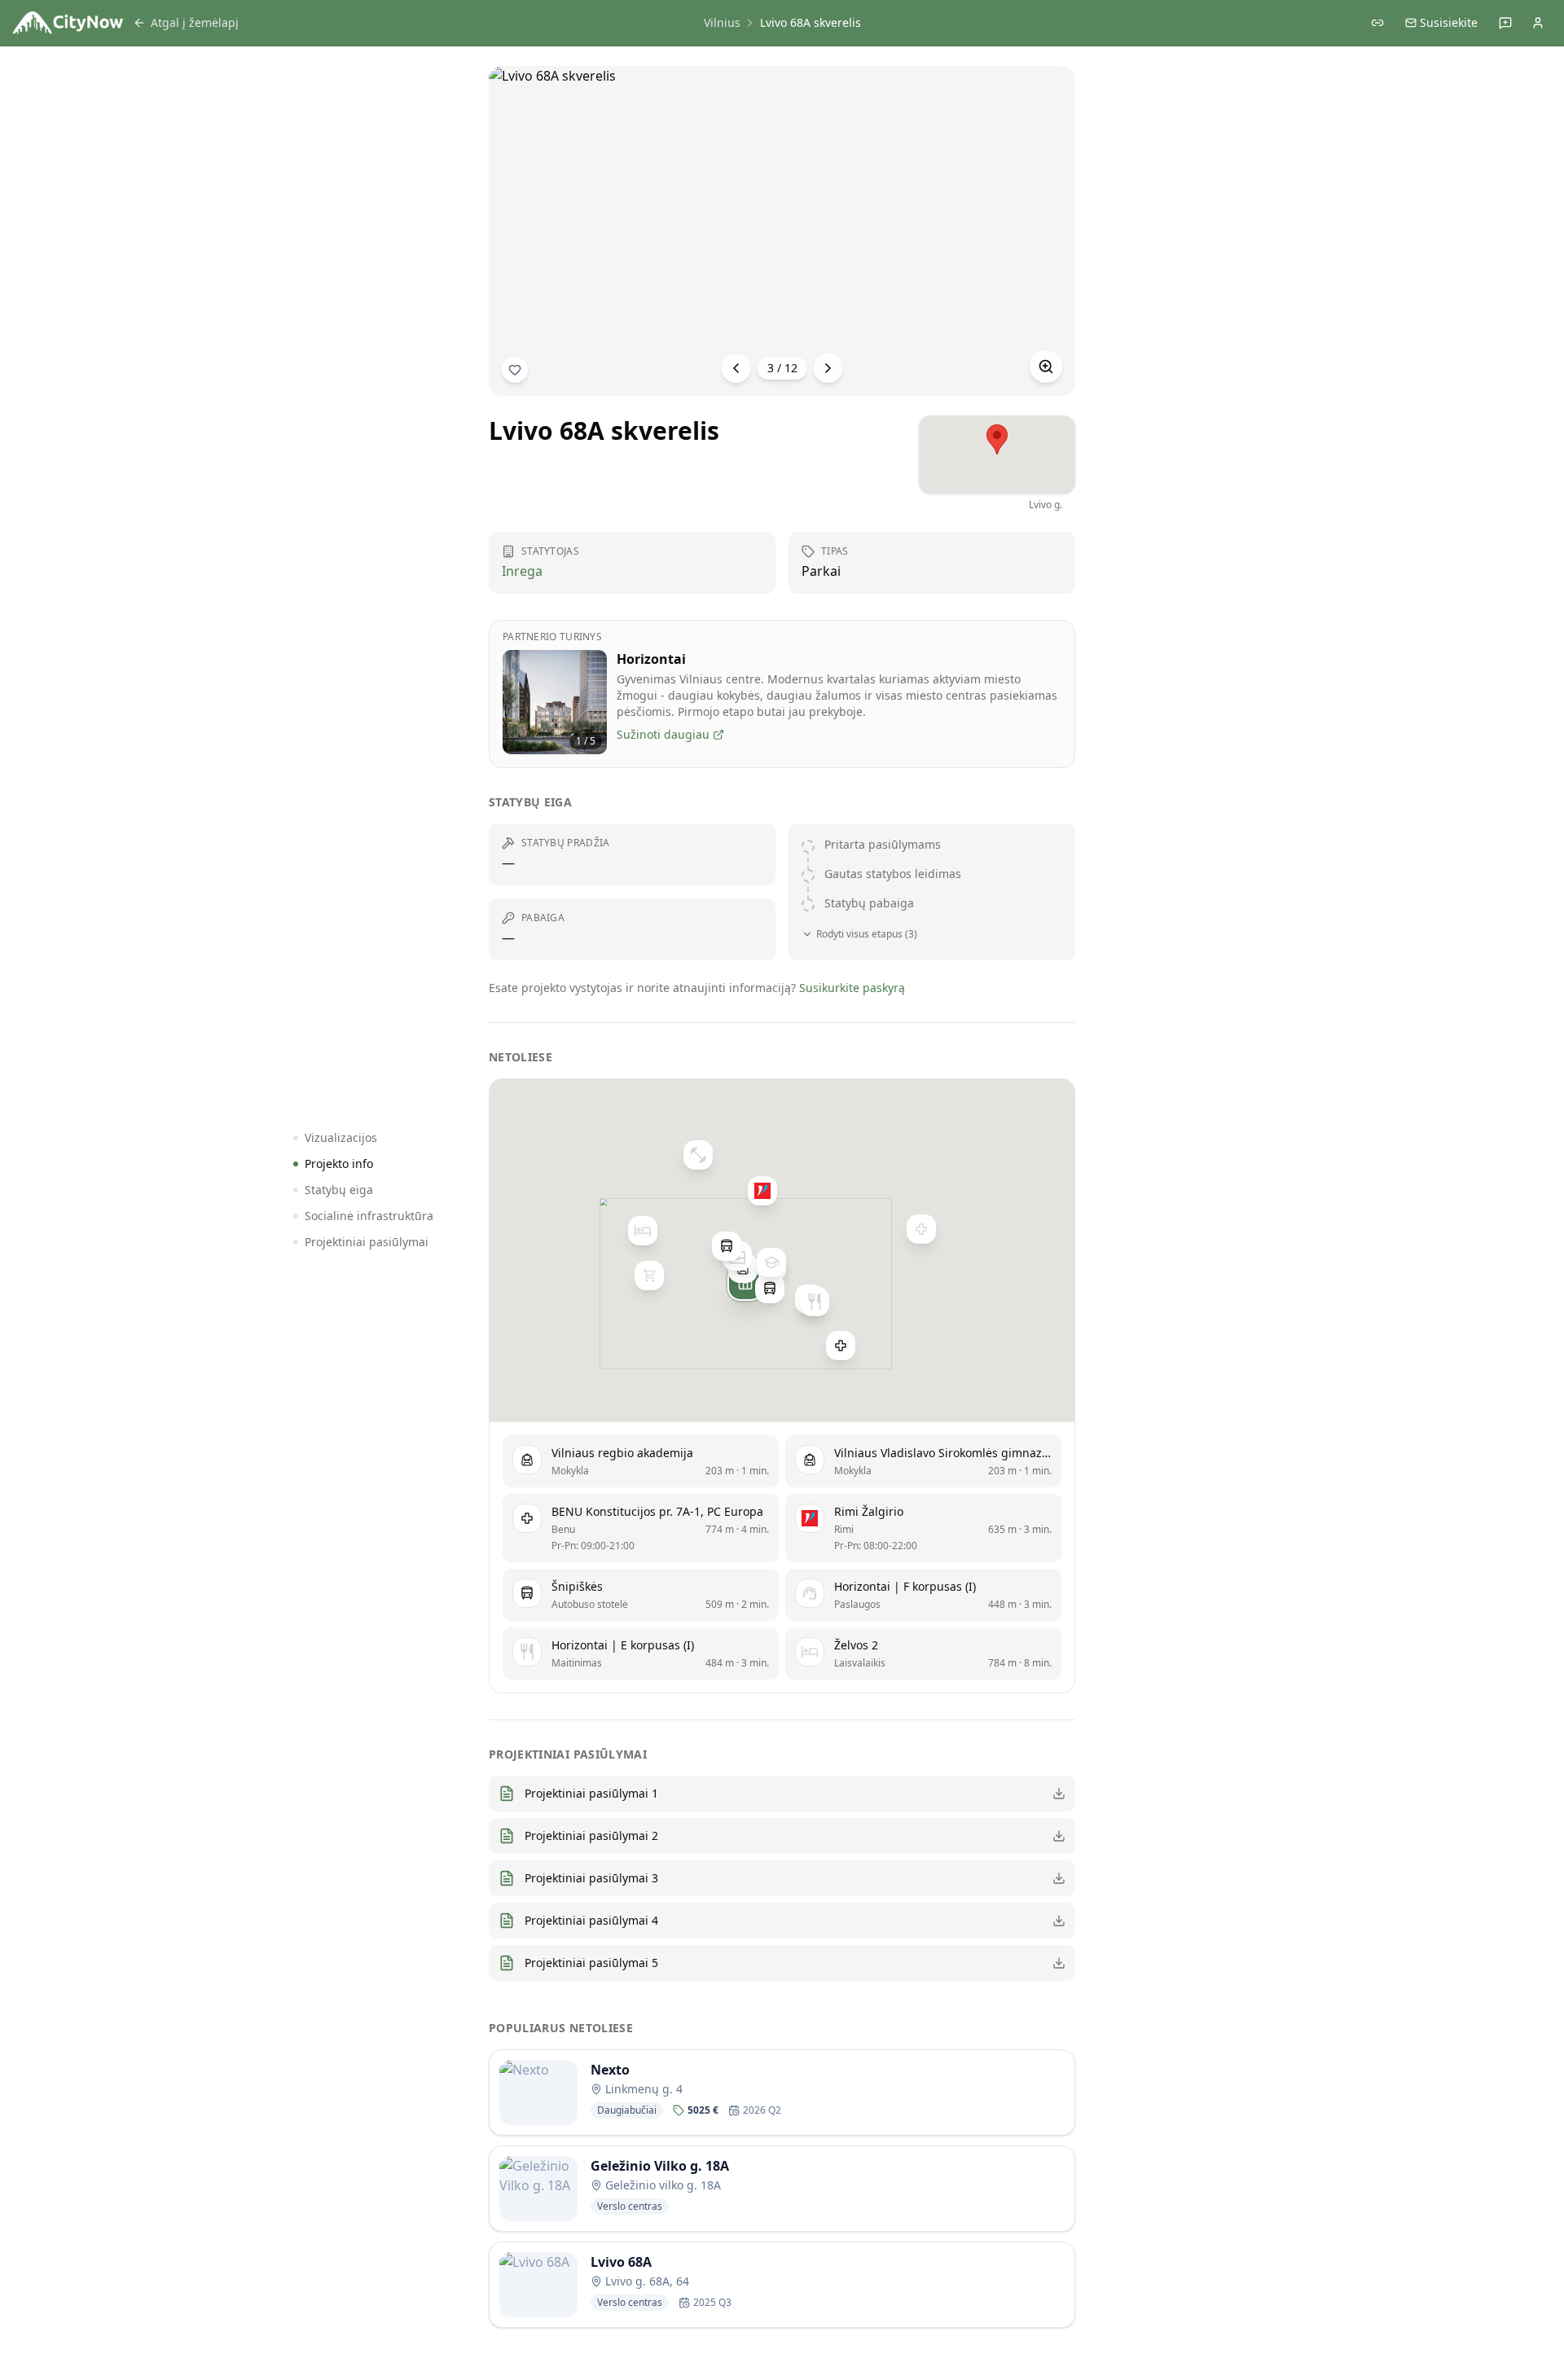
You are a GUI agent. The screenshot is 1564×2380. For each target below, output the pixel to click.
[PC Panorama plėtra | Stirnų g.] (649, 1276)
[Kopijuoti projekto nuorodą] (1377, 23)
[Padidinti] (1046, 367)
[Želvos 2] (643, 1230)
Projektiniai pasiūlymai (367, 1242)
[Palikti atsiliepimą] (1505, 23)
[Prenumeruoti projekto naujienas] (515, 370)
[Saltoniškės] (727, 1246)
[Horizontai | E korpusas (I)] (815, 1302)
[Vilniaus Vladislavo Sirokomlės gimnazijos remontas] (771, 1262)
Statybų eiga (339, 1190)
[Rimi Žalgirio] (762, 1191)
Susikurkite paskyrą (852, 988)
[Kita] (828, 368)
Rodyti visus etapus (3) (867, 934)
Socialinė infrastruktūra (369, 1216)
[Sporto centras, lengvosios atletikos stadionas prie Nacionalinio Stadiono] (698, 1155)
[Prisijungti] (1538, 23)
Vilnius (722, 22)
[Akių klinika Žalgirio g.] (921, 1229)
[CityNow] (68, 23)
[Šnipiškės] (770, 1288)
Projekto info (339, 1164)
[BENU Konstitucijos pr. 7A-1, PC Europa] (841, 1346)
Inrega (522, 571)
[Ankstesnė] (736, 368)
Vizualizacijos (341, 1137)
